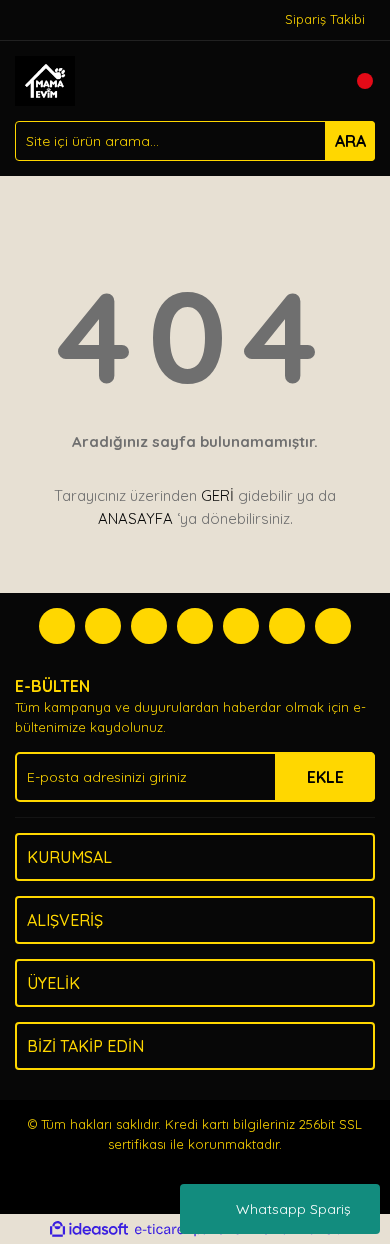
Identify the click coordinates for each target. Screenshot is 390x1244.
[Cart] (355, 81)
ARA (350, 141)
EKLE (325, 777)
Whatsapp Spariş (293, 1209)
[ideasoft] (89, 1230)
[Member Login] (315, 81)
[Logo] (45, 79)
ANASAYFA (135, 518)
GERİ (217, 495)
